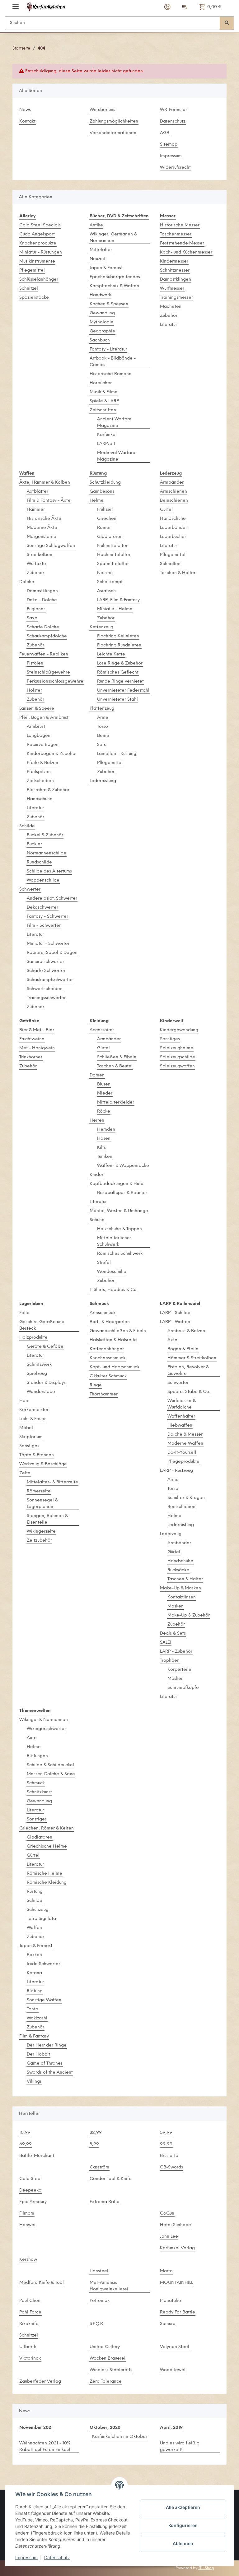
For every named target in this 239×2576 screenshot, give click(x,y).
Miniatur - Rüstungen (41, 252)
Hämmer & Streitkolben (192, 1358)
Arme (103, 718)
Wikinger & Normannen (44, 1720)
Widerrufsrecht (175, 168)
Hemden (106, 1130)
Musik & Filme (104, 392)
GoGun (167, 2214)
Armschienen (173, 492)
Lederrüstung (103, 781)
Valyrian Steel (175, 2347)
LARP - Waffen (175, 1322)
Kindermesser (174, 261)
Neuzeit (98, 259)
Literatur (169, 325)
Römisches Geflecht (118, 672)
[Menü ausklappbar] (16, 4)
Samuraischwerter (45, 962)
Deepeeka (30, 2190)
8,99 (94, 2144)
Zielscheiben (40, 781)
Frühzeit (105, 510)
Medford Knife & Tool (42, 2283)
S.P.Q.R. (97, 2324)
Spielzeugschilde (178, 1057)
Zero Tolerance (106, 2382)
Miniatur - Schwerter (48, 944)
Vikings (34, 2082)
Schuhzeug (38, 1910)
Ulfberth (28, 2347)
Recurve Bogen (43, 745)
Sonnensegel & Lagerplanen (42, 1504)
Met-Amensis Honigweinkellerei (109, 2286)
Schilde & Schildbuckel (50, 1765)
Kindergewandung (179, 1030)
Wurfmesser (172, 289)
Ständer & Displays (46, 1383)
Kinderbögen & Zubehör (52, 754)
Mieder (105, 1093)
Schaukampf (110, 582)
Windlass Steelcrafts (111, 2370)
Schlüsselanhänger (39, 280)
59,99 (166, 2133)
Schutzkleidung (105, 483)
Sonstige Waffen (44, 2000)
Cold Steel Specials (40, 225)
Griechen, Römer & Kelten (47, 1828)
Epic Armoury (33, 2202)
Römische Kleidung (47, 1883)
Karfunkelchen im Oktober (120, 2437)
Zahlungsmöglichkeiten (114, 121)
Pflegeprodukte (183, 1462)
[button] (167, 7)
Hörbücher (101, 383)
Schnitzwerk (39, 1365)
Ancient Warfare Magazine (114, 423)
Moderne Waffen (185, 1444)
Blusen (104, 1084)
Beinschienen (174, 501)
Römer (104, 528)
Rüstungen (37, 1756)
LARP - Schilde (175, 1313)
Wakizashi (37, 2018)
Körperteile (179, 1670)
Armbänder (172, 483)
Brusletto (169, 2156)
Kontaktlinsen (182, 1597)
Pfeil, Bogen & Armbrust (44, 718)
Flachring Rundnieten (119, 645)
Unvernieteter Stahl (117, 700)
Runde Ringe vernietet (120, 681)
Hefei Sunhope (176, 2225)
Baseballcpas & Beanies (122, 1193)
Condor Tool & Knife (111, 2179)
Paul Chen (30, 2301)
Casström (99, 2167)
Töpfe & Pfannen (37, 1455)
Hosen (104, 1139)
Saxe (32, 618)
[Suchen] (227, 23)
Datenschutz (173, 121)
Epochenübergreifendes (115, 277)
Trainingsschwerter (46, 998)
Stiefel (104, 1263)
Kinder (96, 1175)
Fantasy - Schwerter (47, 917)
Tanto (33, 2009)
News (25, 110)
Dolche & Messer (185, 1435)
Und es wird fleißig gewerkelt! (180, 2447)
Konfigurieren (183, 2525)
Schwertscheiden (45, 989)
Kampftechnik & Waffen (114, 286)
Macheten (171, 307)
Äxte (172, 1340)
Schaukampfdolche (47, 636)
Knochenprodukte (38, 243)
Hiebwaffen (180, 1426)
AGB (165, 133)
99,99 (166, 2144)
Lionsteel (99, 2271)
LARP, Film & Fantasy (118, 600)
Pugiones (36, 609)
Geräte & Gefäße (45, 1347)
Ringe (96, 1385)
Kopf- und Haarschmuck (115, 1367)
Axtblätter (37, 492)
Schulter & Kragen (186, 1498)
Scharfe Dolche (43, 627)
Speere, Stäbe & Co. (189, 1392)
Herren (97, 1121)
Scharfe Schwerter (46, 971)
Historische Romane (111, 374)
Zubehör (169, 316)
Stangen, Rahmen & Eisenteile (47, 1519)
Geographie (102, 331)
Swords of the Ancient (50, 2073)
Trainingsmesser (176, 298)
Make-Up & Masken (180, 1588)
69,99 (26, 2144)
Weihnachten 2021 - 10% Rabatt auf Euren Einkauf (45, 2447)
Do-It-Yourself (182, 1453)
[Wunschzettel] (185, 7)
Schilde (27, 826)
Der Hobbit (38, 2054)
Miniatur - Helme (115, 609)
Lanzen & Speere (37, 709)
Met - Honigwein (37, 1048)
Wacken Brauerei (108, 2359)
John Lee (169, 2237)
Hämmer (36, 510)
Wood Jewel (173, 2370)
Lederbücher (173, 537)
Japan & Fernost (106, 268)
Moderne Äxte (42, 528)
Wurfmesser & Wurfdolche (182, 1404)
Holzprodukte (33, 1338)
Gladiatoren (110, 537)
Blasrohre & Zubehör (48, 790)
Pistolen (35, 663)
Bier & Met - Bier (37, 1030)
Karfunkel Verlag (177, 2248)
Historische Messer (180, 225)
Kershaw (28, 2260)
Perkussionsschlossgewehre (55, 681)
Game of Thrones (45, 2064)
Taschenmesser (176, 234)
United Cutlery (105, 2347)
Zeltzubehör (39, 1541)
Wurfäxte (36, 564)
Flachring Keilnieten (118, 636)
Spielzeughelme (177, 1048)
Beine (103, 736)
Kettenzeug (101, 627)
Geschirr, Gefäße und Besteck (42, 1325)
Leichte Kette (111, 654)
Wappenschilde (43, 880)
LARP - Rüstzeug (176, 1471)
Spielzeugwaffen (177, 1066)
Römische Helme (45, 1874)
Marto (166, 2271)
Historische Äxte (44, 519)
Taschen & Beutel (115, 1066)
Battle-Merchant (37, 2156)
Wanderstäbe (41, 1392)
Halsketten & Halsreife (113, 1340)
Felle (24, 1313)
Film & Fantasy (34, 2036)
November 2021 (36, 2428)
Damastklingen (176, 280)
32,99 (96, 2133)
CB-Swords (171, 2167)
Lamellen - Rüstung (117, 754)
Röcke (104, 1112)
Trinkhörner (31, 1057)
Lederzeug (171, 1534)
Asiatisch (106, 591)
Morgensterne (42, 537)
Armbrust (36, 727)
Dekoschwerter (42, 908)
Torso (103, 727)
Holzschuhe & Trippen (119, 1229)
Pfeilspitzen (39, 772)
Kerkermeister (34, 1410)
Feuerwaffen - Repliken (44, 654)
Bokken (34, 1955)
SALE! (166, 1643)
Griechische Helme (47, 1846)
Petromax (100, 2301)
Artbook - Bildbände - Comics (113, 362)
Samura (168, 2324)
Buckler (34, 844)
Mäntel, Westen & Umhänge (119, 1211)
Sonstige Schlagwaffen (51, 546)
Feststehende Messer (182, 243)
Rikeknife (29, 2324)
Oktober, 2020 (105, 2428)
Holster (34, 691)
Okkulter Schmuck (108, 1376)
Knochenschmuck (108, 1358)
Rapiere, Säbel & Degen (52, 953)
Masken (176, 1606)
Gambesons (102, 492)
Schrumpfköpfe (183, 1688)
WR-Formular (173, 110)
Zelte (25, 1473)
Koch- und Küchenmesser (186, 252)
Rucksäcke (178, 1570)
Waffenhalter (181, 1416)
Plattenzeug (102, 709)
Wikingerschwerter (46, 1729)
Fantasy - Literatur (108, 349)
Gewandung (102, 313)
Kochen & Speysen (109, 304)
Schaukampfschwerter (50, 980)
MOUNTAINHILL (176, 2283)
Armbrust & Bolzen (186, 1331)
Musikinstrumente (37, 261)
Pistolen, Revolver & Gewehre (188, 1370)
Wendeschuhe (112, 1272)
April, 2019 (171, 2428)
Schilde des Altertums (49, 871)
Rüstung (35, 1892)
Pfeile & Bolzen (42, 763)
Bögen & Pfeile (183, 1349)
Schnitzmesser (175, 271)
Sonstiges (170, 1039)
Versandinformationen (113, 133)
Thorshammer (104, 1394)
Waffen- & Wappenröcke (123, 1166)
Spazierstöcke (34, 298)
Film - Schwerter (44, 926)
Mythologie (102, 322)
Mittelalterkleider (116, 1102)
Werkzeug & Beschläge (43, 1464)
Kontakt (27, 121)
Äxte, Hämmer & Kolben (45, 483)
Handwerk (100, 295)
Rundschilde (39, 862)
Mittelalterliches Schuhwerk (114, 1241)
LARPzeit (106, 444)
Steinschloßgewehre (48, 672)
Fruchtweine (32, 1039)
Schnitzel (29, 289)
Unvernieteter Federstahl (123, 691)
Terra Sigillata (41, 1919)
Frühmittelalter (112, 546)
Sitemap (169, 145)
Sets (101, 745)
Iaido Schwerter (43, 1964)
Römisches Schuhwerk (120, 1254)
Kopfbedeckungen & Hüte (117, 1184)
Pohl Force (30, 2312)
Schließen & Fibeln (117, 1057)
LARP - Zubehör (176, 1652)
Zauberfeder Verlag (40, 2382)
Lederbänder (173, 528)
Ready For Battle (178, 2312)
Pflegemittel (32, 271)
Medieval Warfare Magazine (116, 456)
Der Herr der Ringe (47, 2045)
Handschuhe (40, 799)
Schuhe (97, 1220)
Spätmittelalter (113, 564)
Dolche (27, 582)
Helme (97, 501)
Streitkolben (40, 555)
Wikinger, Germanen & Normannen (113, 238)
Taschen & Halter (178, 573)
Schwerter (30, 889)
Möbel (26, 1428)
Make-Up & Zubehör (189, 1615)
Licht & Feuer (33, 1419)
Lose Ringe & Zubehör (120, 663)
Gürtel (166, 510)
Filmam (27, 2214)
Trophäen (170, 1661)
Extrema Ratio (105, 2202)
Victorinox (30, 2359)
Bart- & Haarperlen (110, 1322)
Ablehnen (183, 2543)
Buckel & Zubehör (45, 835)
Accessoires (102, 1030)
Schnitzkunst (39, 1792)
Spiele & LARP (104, 401)
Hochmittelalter (114, 555)
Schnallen (170, 564)
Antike (96, 225)
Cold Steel (30, 2179)
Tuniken (105, 1157)
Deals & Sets (173, 1634)
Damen (97, 1075)
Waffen (34, 1928)
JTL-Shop (206, 2568)
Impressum (171, 156)
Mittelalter (101, 250)
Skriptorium (31, 1437)
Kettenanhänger (107, 1349)
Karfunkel (107, 435)
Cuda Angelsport (37, 234)
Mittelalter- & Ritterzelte (52, 1482)
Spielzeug (37, 1374)
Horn (24, 1401)
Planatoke (171, 2301)
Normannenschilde (47, 853)
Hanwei (27, 2225)
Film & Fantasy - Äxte (49, 501)
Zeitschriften (103, 410)
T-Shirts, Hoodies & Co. (114, 1290)
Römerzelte (39, 1491)
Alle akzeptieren (183, 2507)
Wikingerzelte (41, 1532)
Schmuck (36, 1783)
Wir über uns (102, 110)
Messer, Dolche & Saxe (51, 1774)
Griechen (107, 519)
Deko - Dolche (42, 600)
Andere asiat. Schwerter (52, 899)
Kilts (101, 1148)
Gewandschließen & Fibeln (118, 1331)
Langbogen (39, 736)
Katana (34, 1973)
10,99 (25, 2133)
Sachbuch (100, 340)
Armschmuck (103, 1313)
